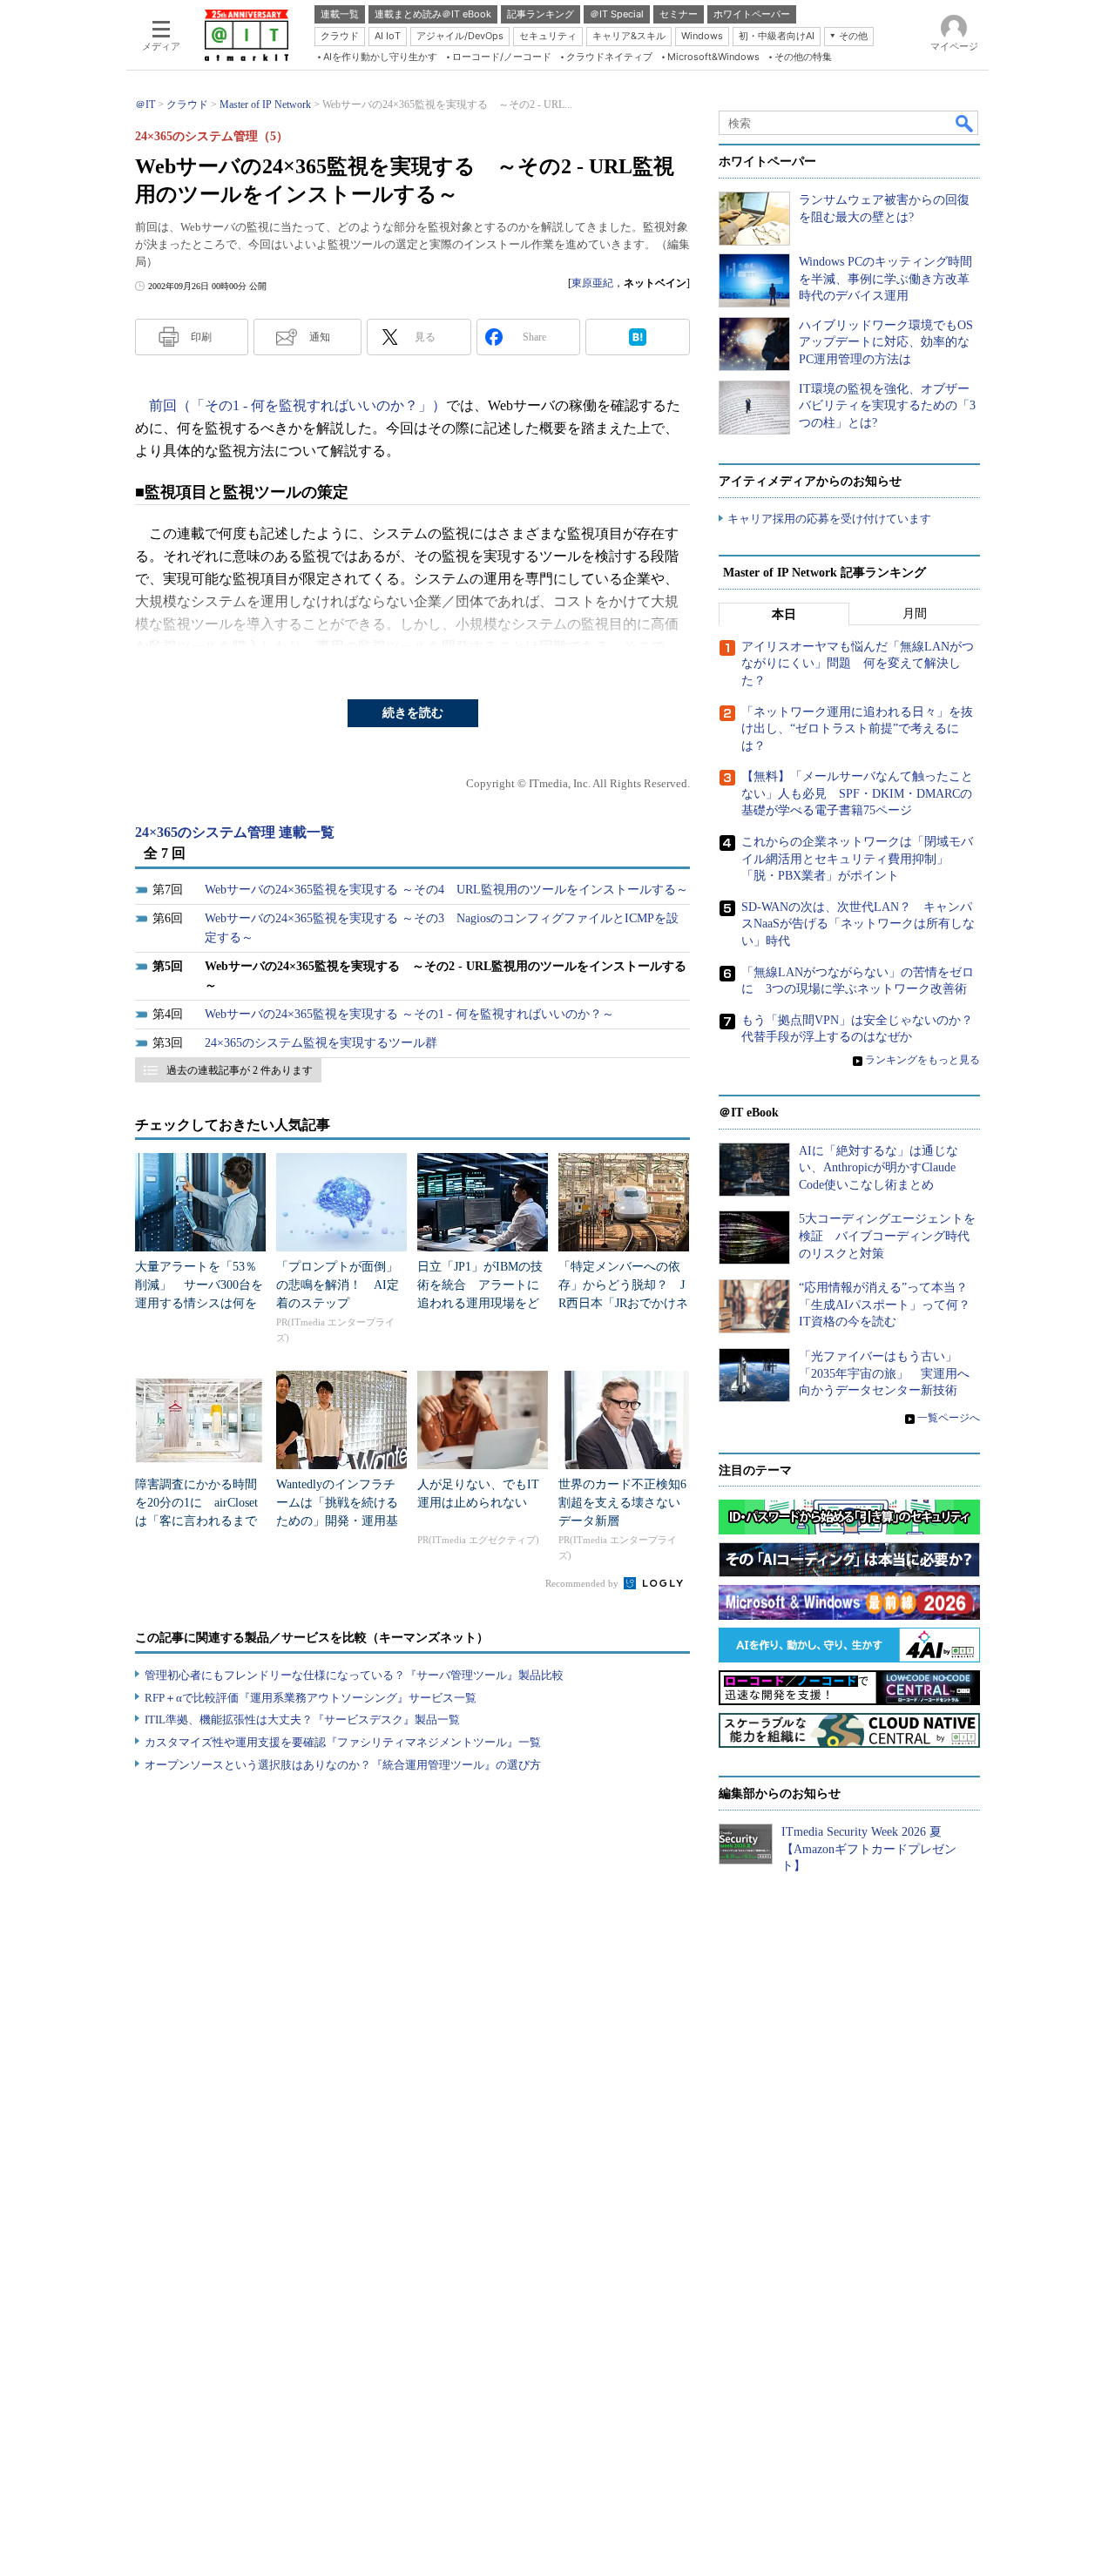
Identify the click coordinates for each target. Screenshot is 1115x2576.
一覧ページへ (949, 1418)
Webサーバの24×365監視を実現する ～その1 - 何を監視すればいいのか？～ (409, 1014)
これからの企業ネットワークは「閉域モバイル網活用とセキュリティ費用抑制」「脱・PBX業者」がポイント (857, 859)
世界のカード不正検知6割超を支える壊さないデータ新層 (622, 1503)
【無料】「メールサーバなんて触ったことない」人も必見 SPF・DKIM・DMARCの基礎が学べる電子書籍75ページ (857, 793)
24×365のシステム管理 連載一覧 (235, 832)
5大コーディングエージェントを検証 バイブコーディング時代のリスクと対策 (887, 1236)
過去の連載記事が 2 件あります (240, 1070)
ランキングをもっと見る (922, 1060)
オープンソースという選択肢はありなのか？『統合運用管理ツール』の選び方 (343, 1765)
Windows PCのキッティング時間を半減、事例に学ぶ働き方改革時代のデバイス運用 (885, 279)
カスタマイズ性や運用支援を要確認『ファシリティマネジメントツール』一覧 (343, 1742)
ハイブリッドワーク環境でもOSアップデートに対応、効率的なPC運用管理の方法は (886, 342)
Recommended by (583, 1583)
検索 (965, 123)
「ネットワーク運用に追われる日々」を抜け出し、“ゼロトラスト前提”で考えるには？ (857, 729)
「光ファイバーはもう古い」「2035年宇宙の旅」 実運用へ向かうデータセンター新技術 (884, 1373)
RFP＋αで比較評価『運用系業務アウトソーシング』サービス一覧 (311, 1698)
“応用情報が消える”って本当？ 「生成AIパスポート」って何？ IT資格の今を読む (891, 1305)
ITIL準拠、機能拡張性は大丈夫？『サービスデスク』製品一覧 (302, 1720)
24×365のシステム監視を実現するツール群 (321, 1043)
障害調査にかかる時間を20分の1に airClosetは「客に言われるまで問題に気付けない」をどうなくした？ (196, 1521)
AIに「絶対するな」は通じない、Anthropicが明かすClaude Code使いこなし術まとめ (878, 1168)
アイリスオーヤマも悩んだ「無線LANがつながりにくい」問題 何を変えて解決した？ (858, 664)
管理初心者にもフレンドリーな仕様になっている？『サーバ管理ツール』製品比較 (354, 1675)
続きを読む (413, 713)
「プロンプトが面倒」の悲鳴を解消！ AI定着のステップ (338, 1285)
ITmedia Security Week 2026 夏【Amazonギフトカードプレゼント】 (869, 1849)
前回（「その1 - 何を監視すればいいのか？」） (297, 405)
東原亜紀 (592, 283)
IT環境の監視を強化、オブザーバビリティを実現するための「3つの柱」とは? (887, 406)
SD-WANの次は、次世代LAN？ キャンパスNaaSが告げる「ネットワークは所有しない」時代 (858, 924)
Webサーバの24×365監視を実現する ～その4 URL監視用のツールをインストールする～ (446, 890)
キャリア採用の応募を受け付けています (829, 519)
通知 (320, 337)
